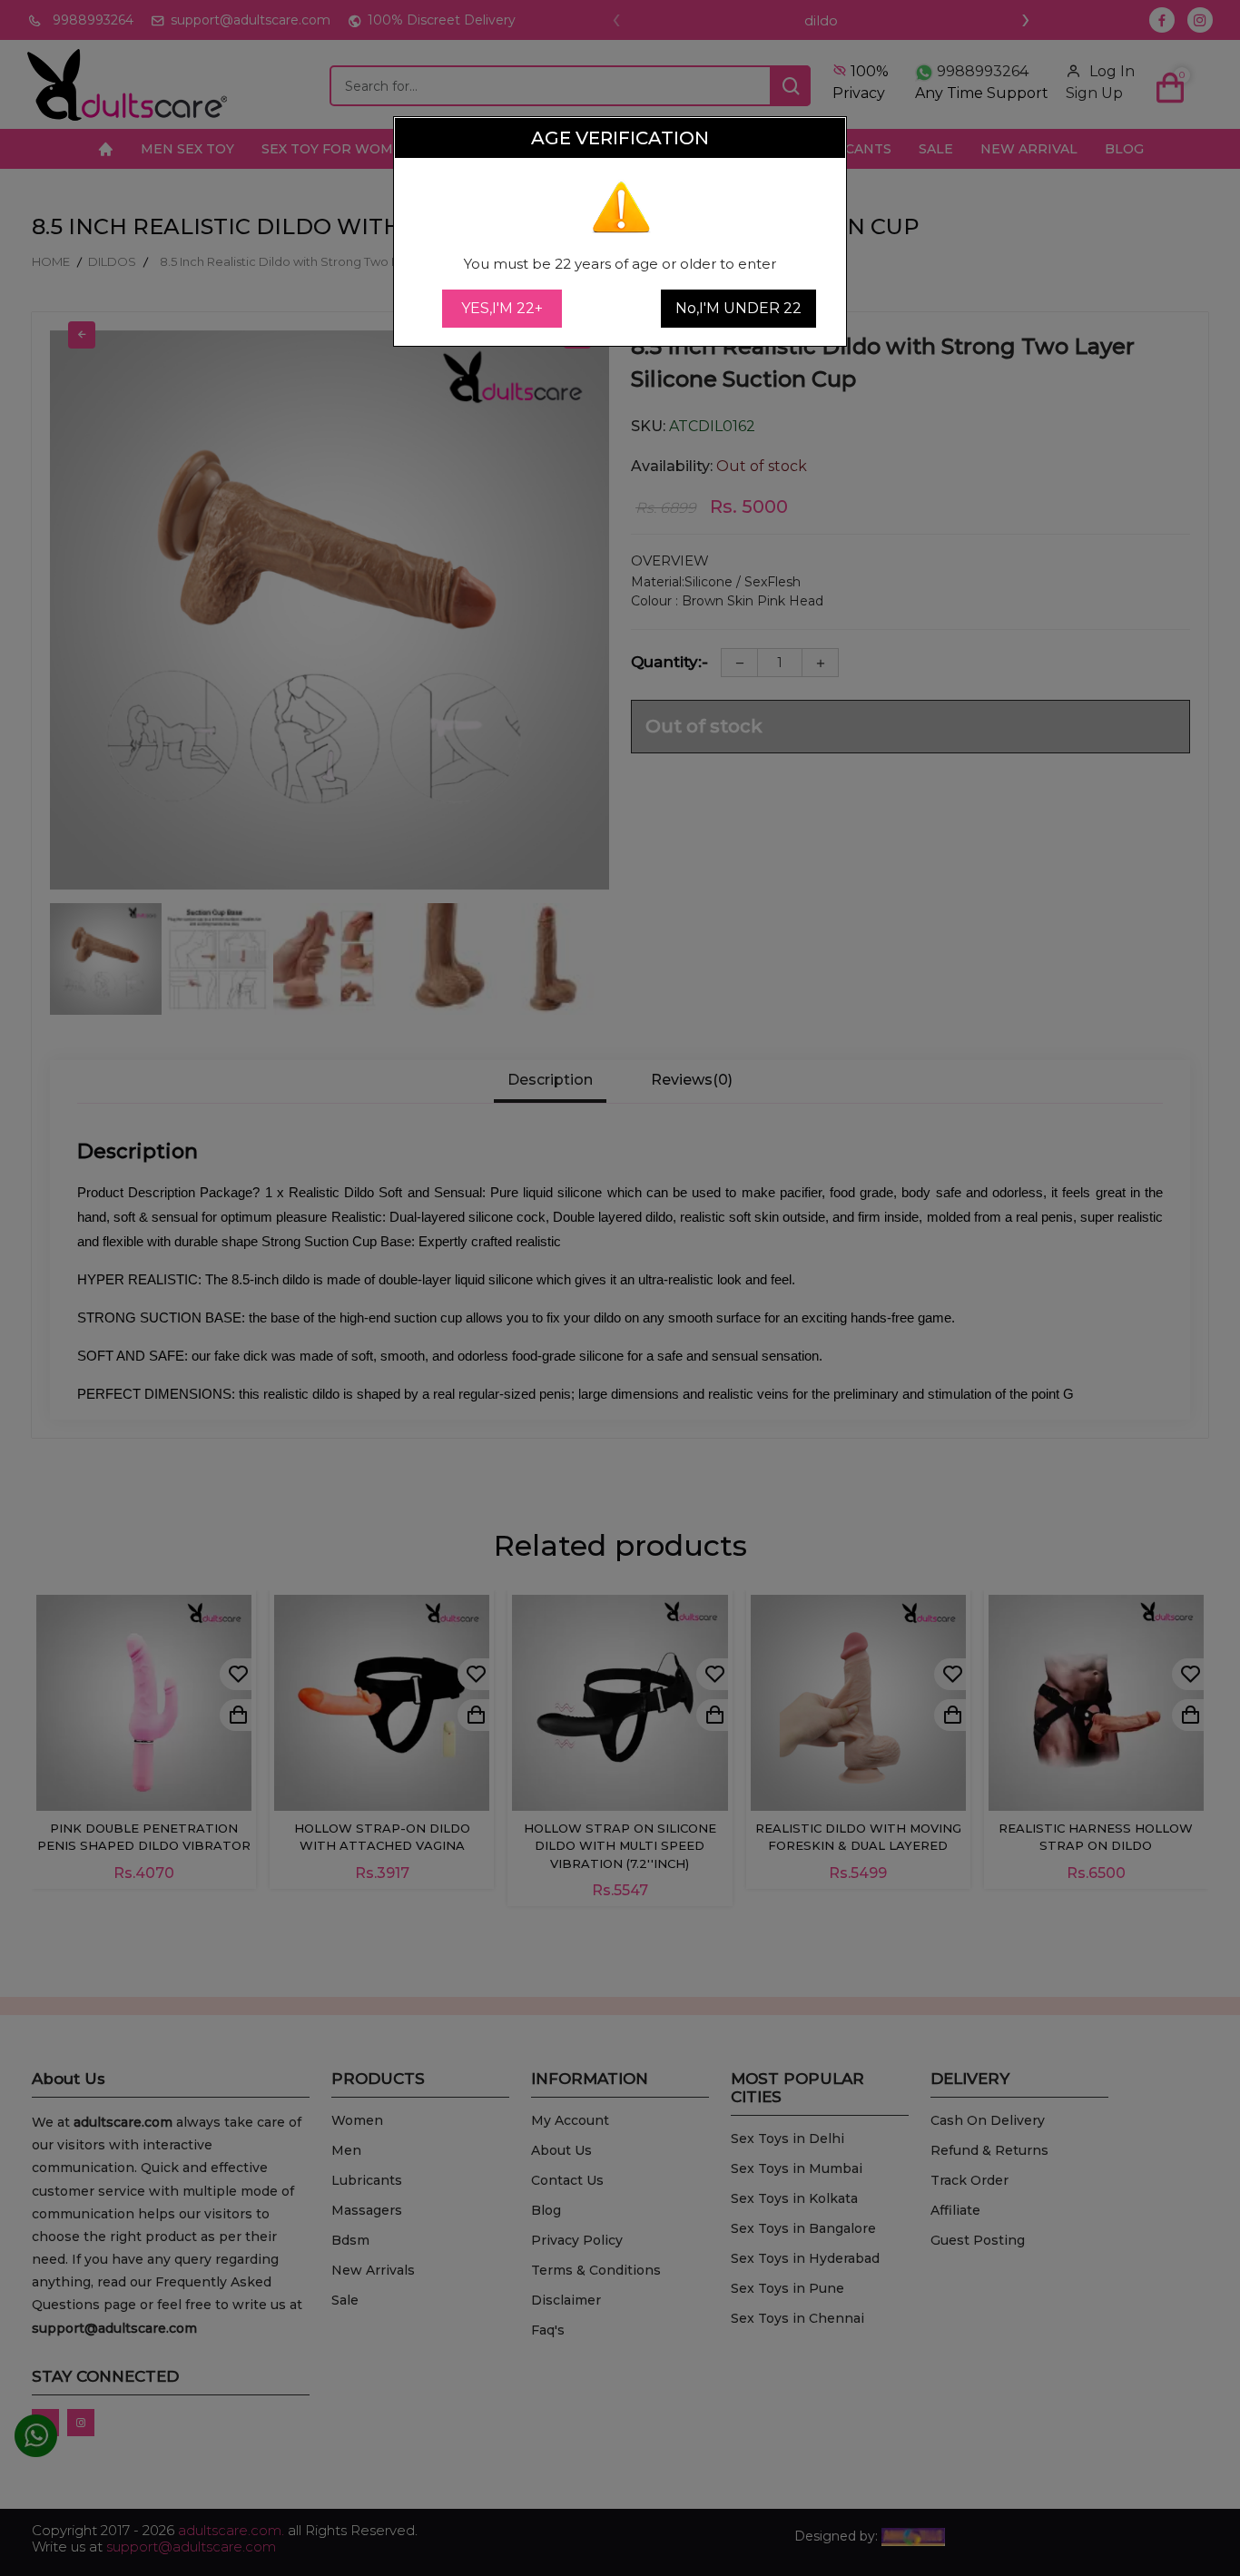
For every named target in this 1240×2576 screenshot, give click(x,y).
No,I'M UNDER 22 (738, 308)
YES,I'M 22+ (502, 308)
